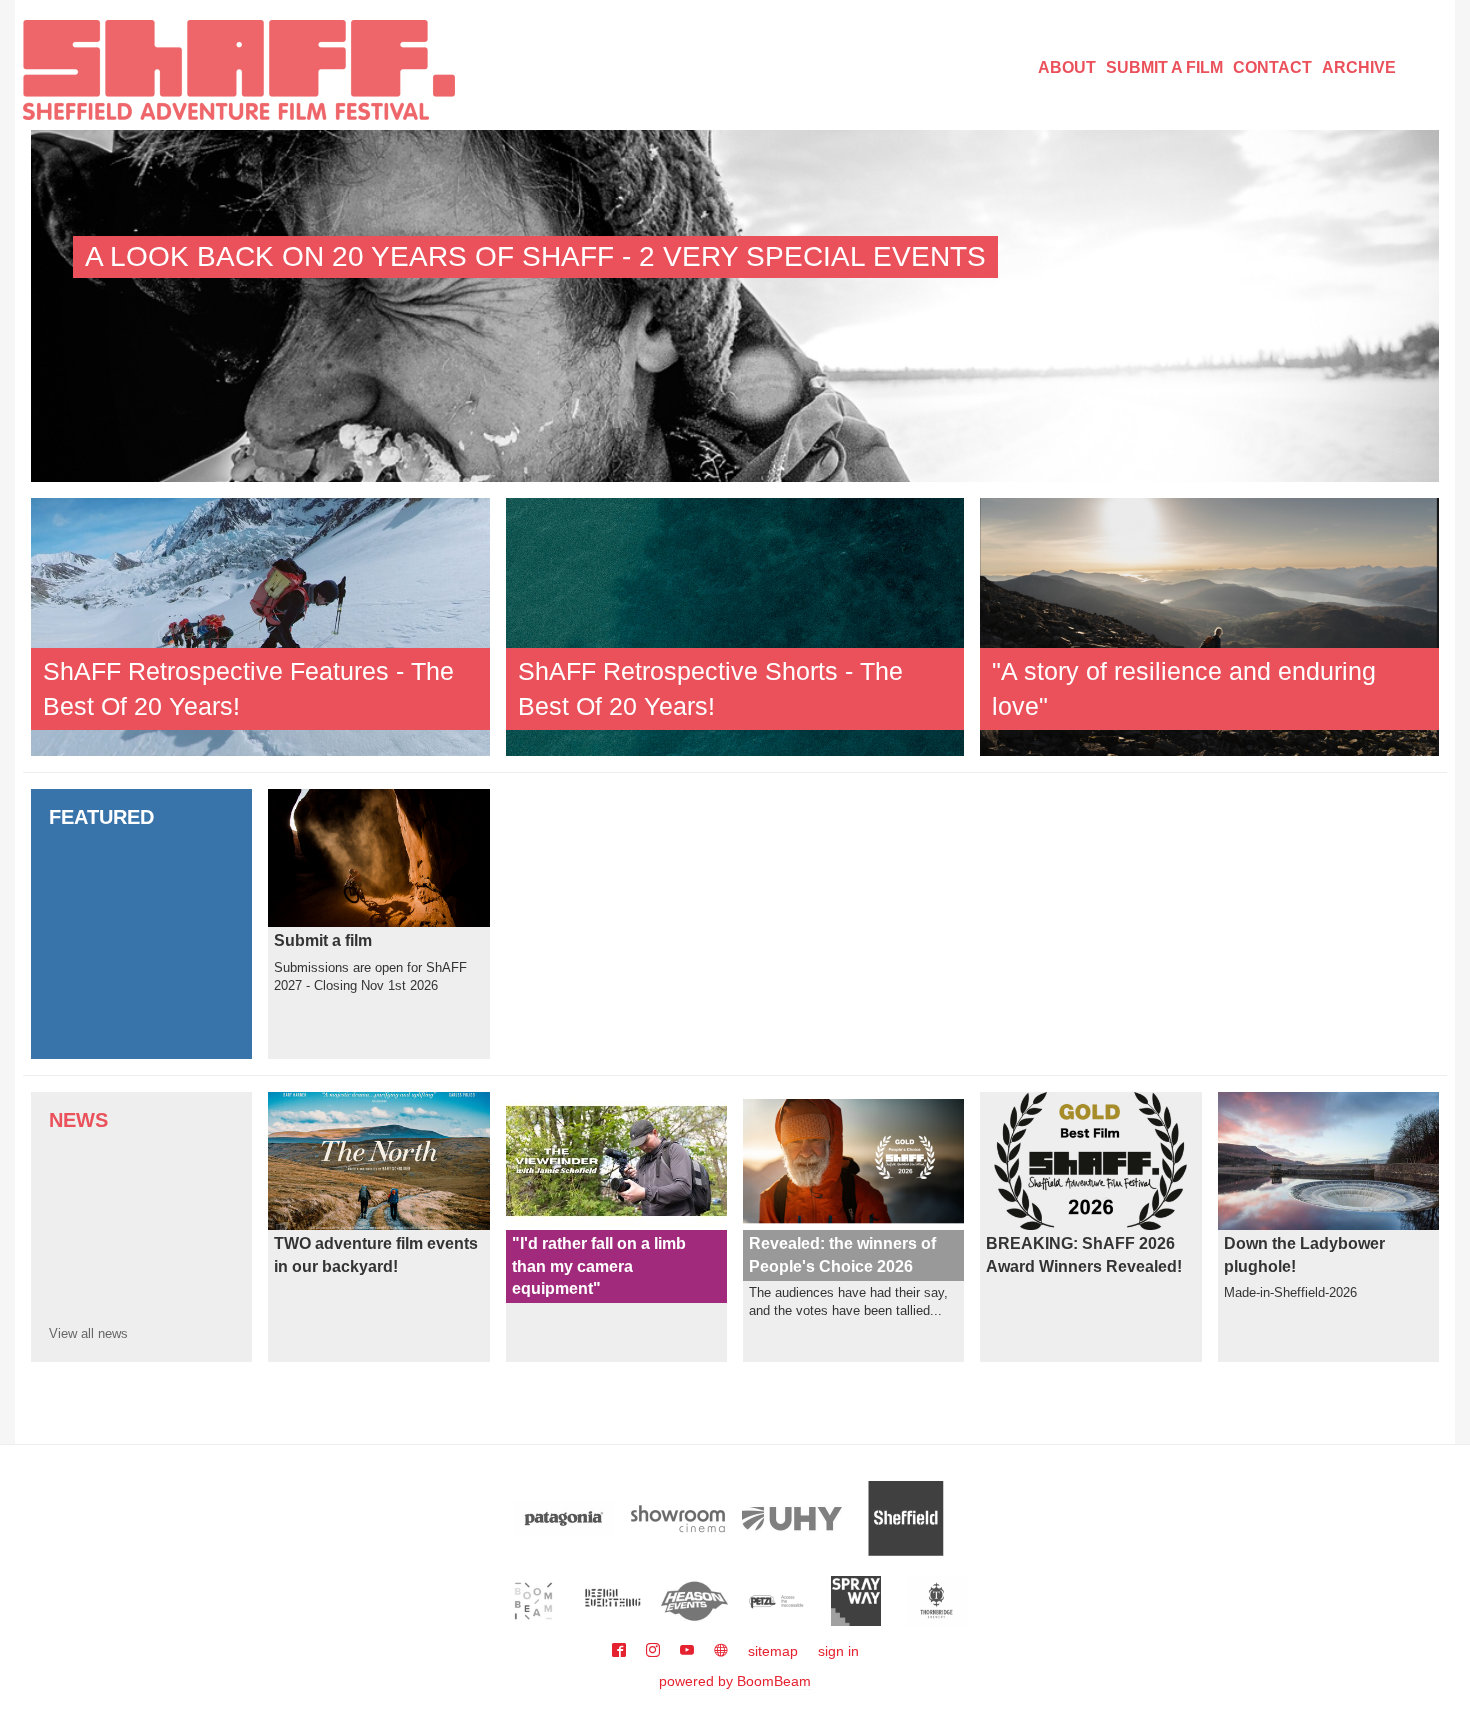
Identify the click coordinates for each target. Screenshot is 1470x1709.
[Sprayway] (856, 1601)
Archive (1359, 67)
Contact (1272, 67)
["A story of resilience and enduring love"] (1209, 626)
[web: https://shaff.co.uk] (721, 1651)
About (1067, 67)
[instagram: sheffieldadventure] (655, 1651)
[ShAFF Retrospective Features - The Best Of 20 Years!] (260, 626)
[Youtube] (689, 1651)
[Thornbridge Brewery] (936, 1601)
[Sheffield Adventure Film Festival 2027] (239, 70)
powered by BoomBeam (735, 1681)
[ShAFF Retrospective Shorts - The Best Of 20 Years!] (735, 626)
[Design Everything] (614, 1601)
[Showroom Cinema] (678, 1518)
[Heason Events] (694, 1601)
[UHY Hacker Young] (792, 1518)
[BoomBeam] (533, 1601)
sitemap (773, 1651)
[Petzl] (775, 1601)
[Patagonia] (564, 1518)
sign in (838, 1651)
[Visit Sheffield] (906, 1518)
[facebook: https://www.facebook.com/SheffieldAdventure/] (621, 1651)
